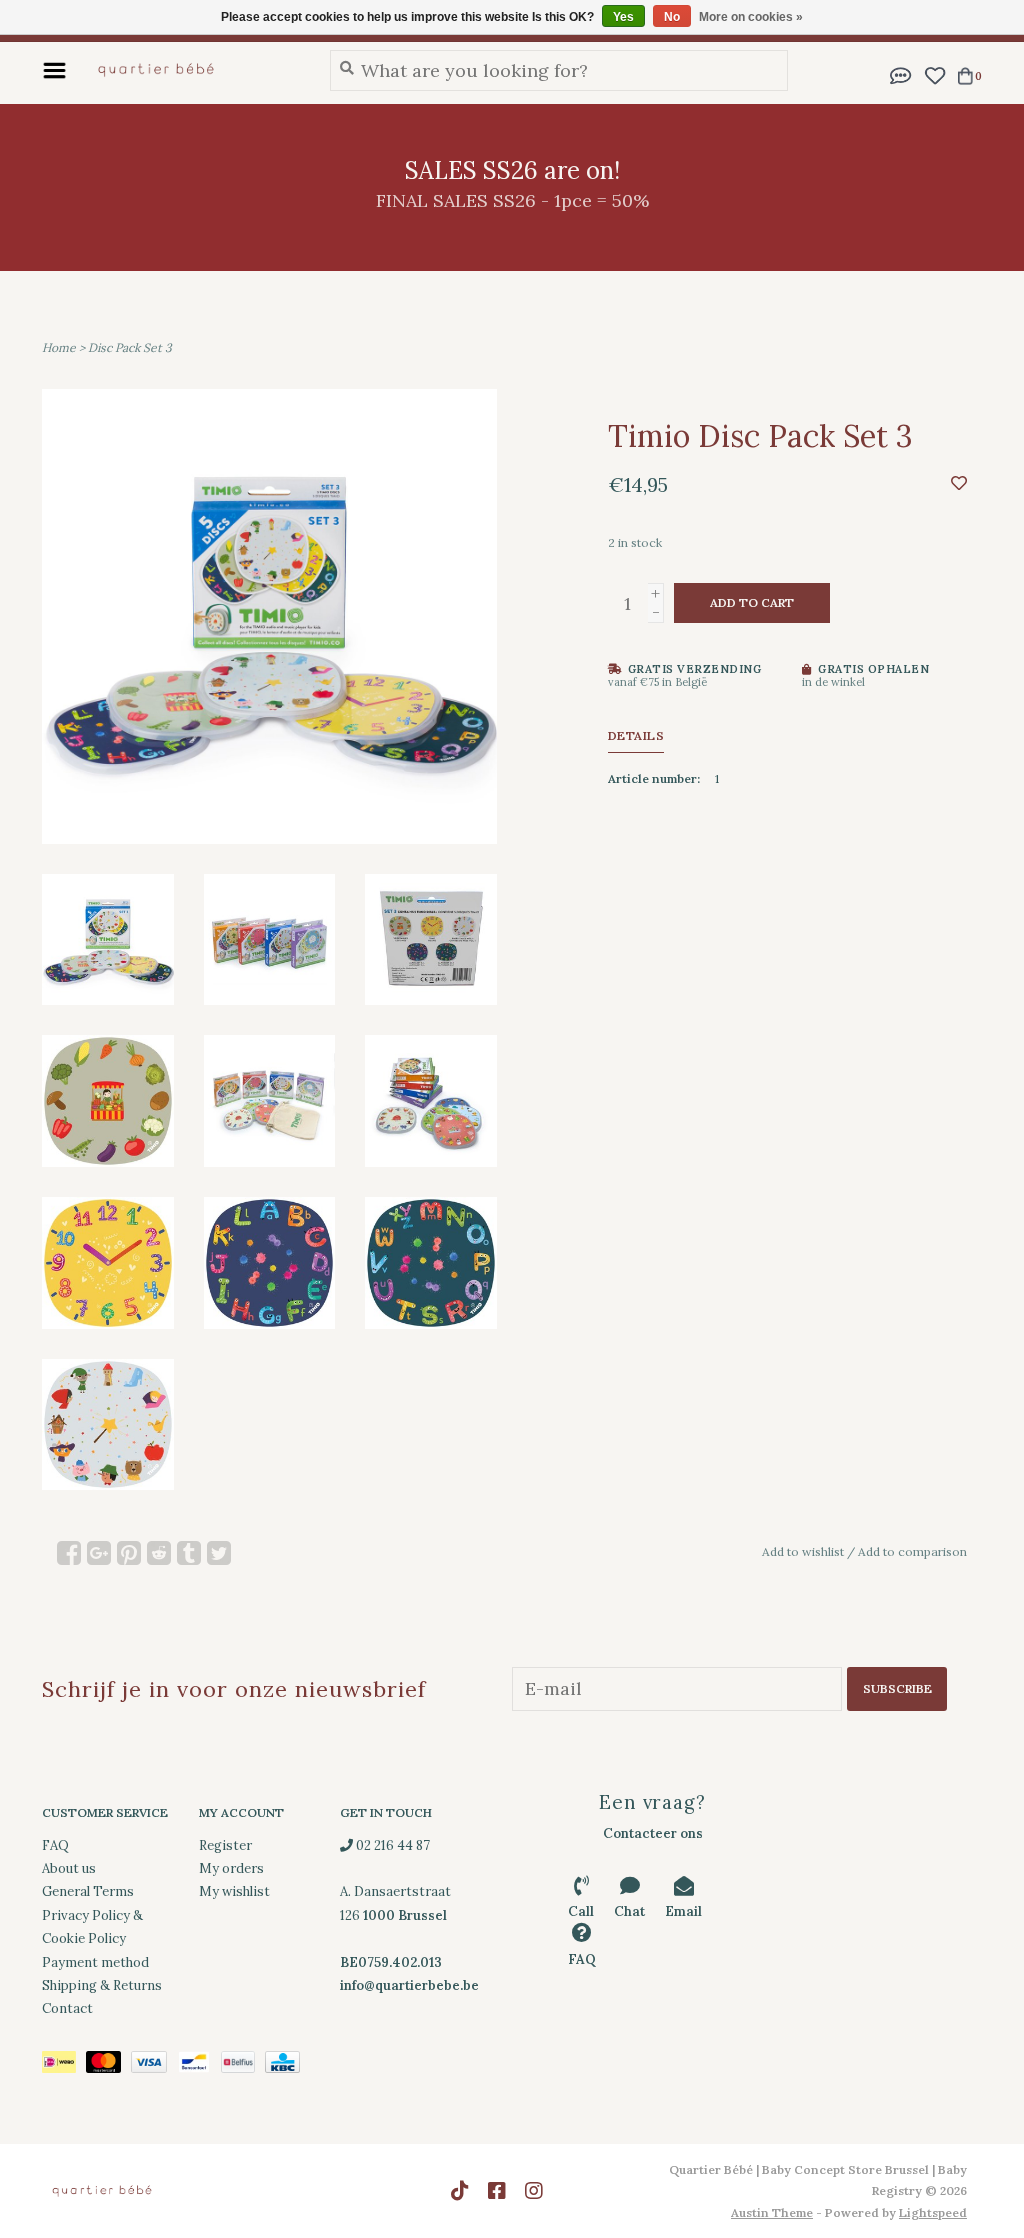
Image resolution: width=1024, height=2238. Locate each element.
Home (59, 347)
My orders (231, 1868)
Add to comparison (912, 1551)
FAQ (55, 1845)
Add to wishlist (803, 1551)
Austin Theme (772, 2212)
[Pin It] (129, 1553)
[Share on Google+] (99, 1553)
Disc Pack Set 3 (130, 347)
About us (69, 1868)
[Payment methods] (64, 2065)
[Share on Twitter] (219, 1553)
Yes (623, 17)
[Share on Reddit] (159, 1553)
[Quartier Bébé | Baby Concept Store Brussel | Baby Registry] (193, 70)
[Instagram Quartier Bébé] (534, 2191)
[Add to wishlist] (959, 482)
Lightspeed (933, 2212)
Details (636, 735)
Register (225, 1845)
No (672, 17)
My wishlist (234, 1891)
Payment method (95, 1962)
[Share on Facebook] (69, 1553)
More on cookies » (751, 17)
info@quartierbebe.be (409, 1985)
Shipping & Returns (102, 1985)
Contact (67, 2008)
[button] (901, 73)
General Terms (88, 1891)
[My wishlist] (934, 73)
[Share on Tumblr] (189, 1553)
